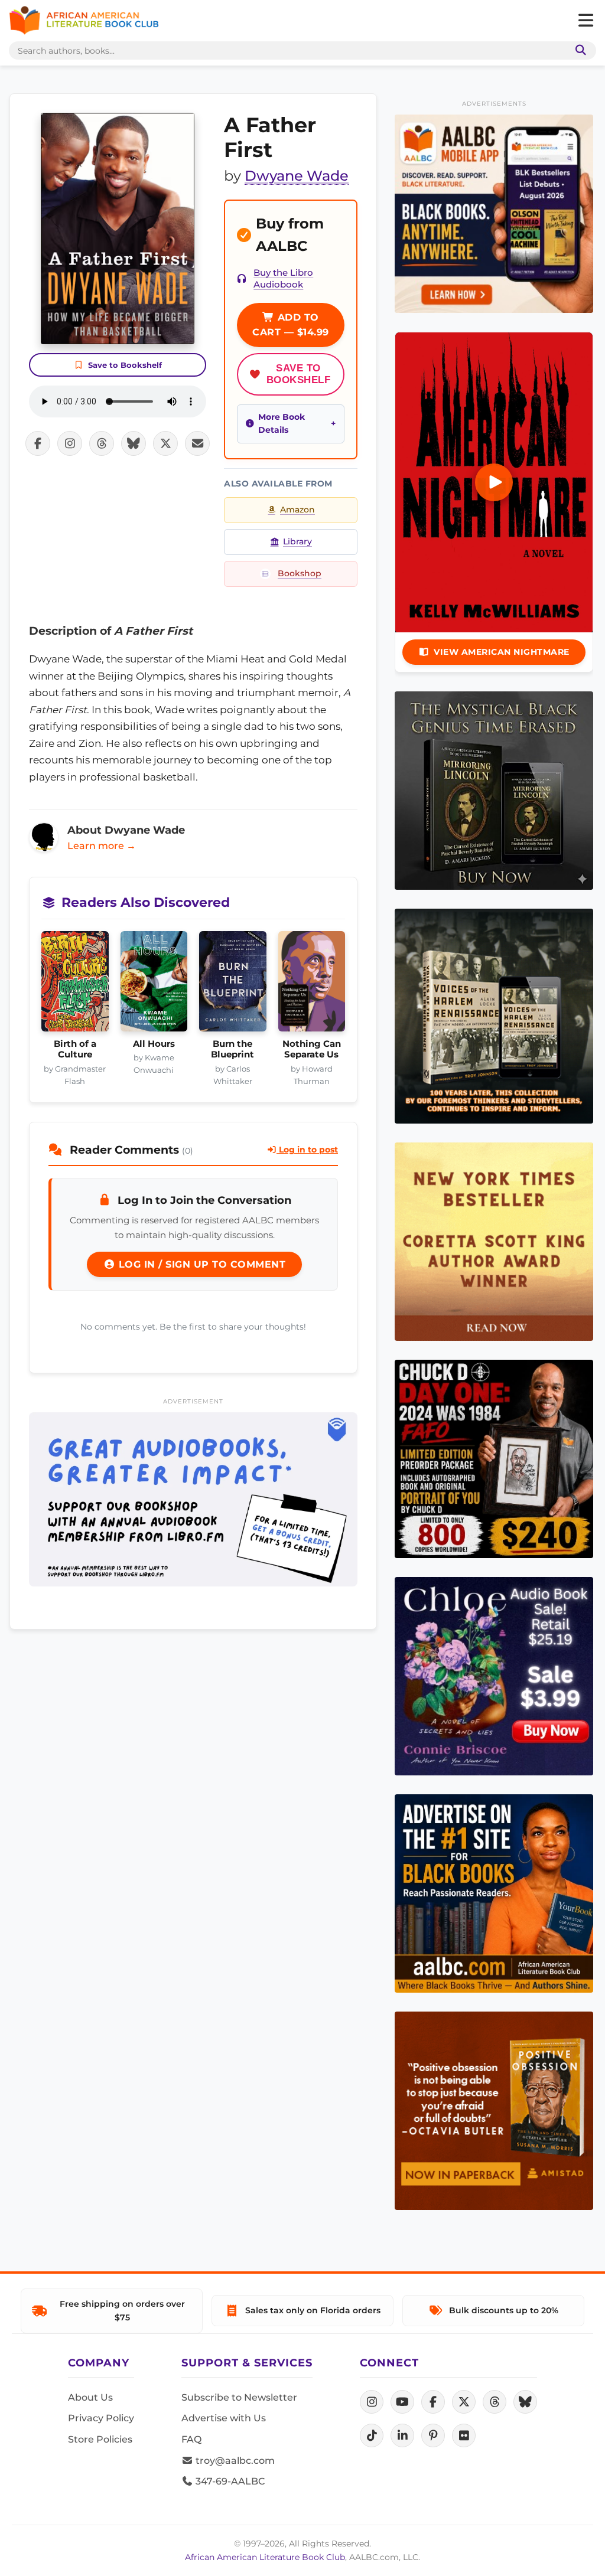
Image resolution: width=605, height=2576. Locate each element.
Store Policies (100, 2439)
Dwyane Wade (297, 176)
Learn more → (102, 846)
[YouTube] (402, 2402)
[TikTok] (372, 2435)
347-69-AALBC (229, 2481)
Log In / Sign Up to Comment (200, 1264)
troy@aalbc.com (234, 2461)
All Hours (154, 1044)
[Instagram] (372, 2402)
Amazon (297, 510)
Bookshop (300, 573)
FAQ (191, 2439)
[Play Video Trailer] (494, 482)
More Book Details (282, 423)
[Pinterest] (433, 2435)
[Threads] (495, 2402)
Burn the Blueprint (232, 1049)
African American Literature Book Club (265, 2557)
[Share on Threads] (102, 443)
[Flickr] (464, 2435)
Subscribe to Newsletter (239, 2397)
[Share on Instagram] (70, 443)
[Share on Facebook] (38, 443)
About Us (90, 2397)
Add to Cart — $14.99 (291, 325)
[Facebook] (433, 2402)
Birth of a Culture (75, 1049)
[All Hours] (154, 985)
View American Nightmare (502, 652)
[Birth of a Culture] (75, 985)
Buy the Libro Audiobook (283, 279)
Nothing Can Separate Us (312, 1049)
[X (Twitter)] (464, 2402)
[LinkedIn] (402, 2435)
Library (297, 541)
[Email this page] (197, 443)
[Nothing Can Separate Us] (312, 985)
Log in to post (307, 1150)
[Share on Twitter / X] (165, 443)
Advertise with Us (224, 2418)
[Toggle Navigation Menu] (586, 21)
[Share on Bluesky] (134, 443)
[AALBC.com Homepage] (84, 21)
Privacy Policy (101, 2418)
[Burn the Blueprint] (233, 985)
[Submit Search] (578, 50)
